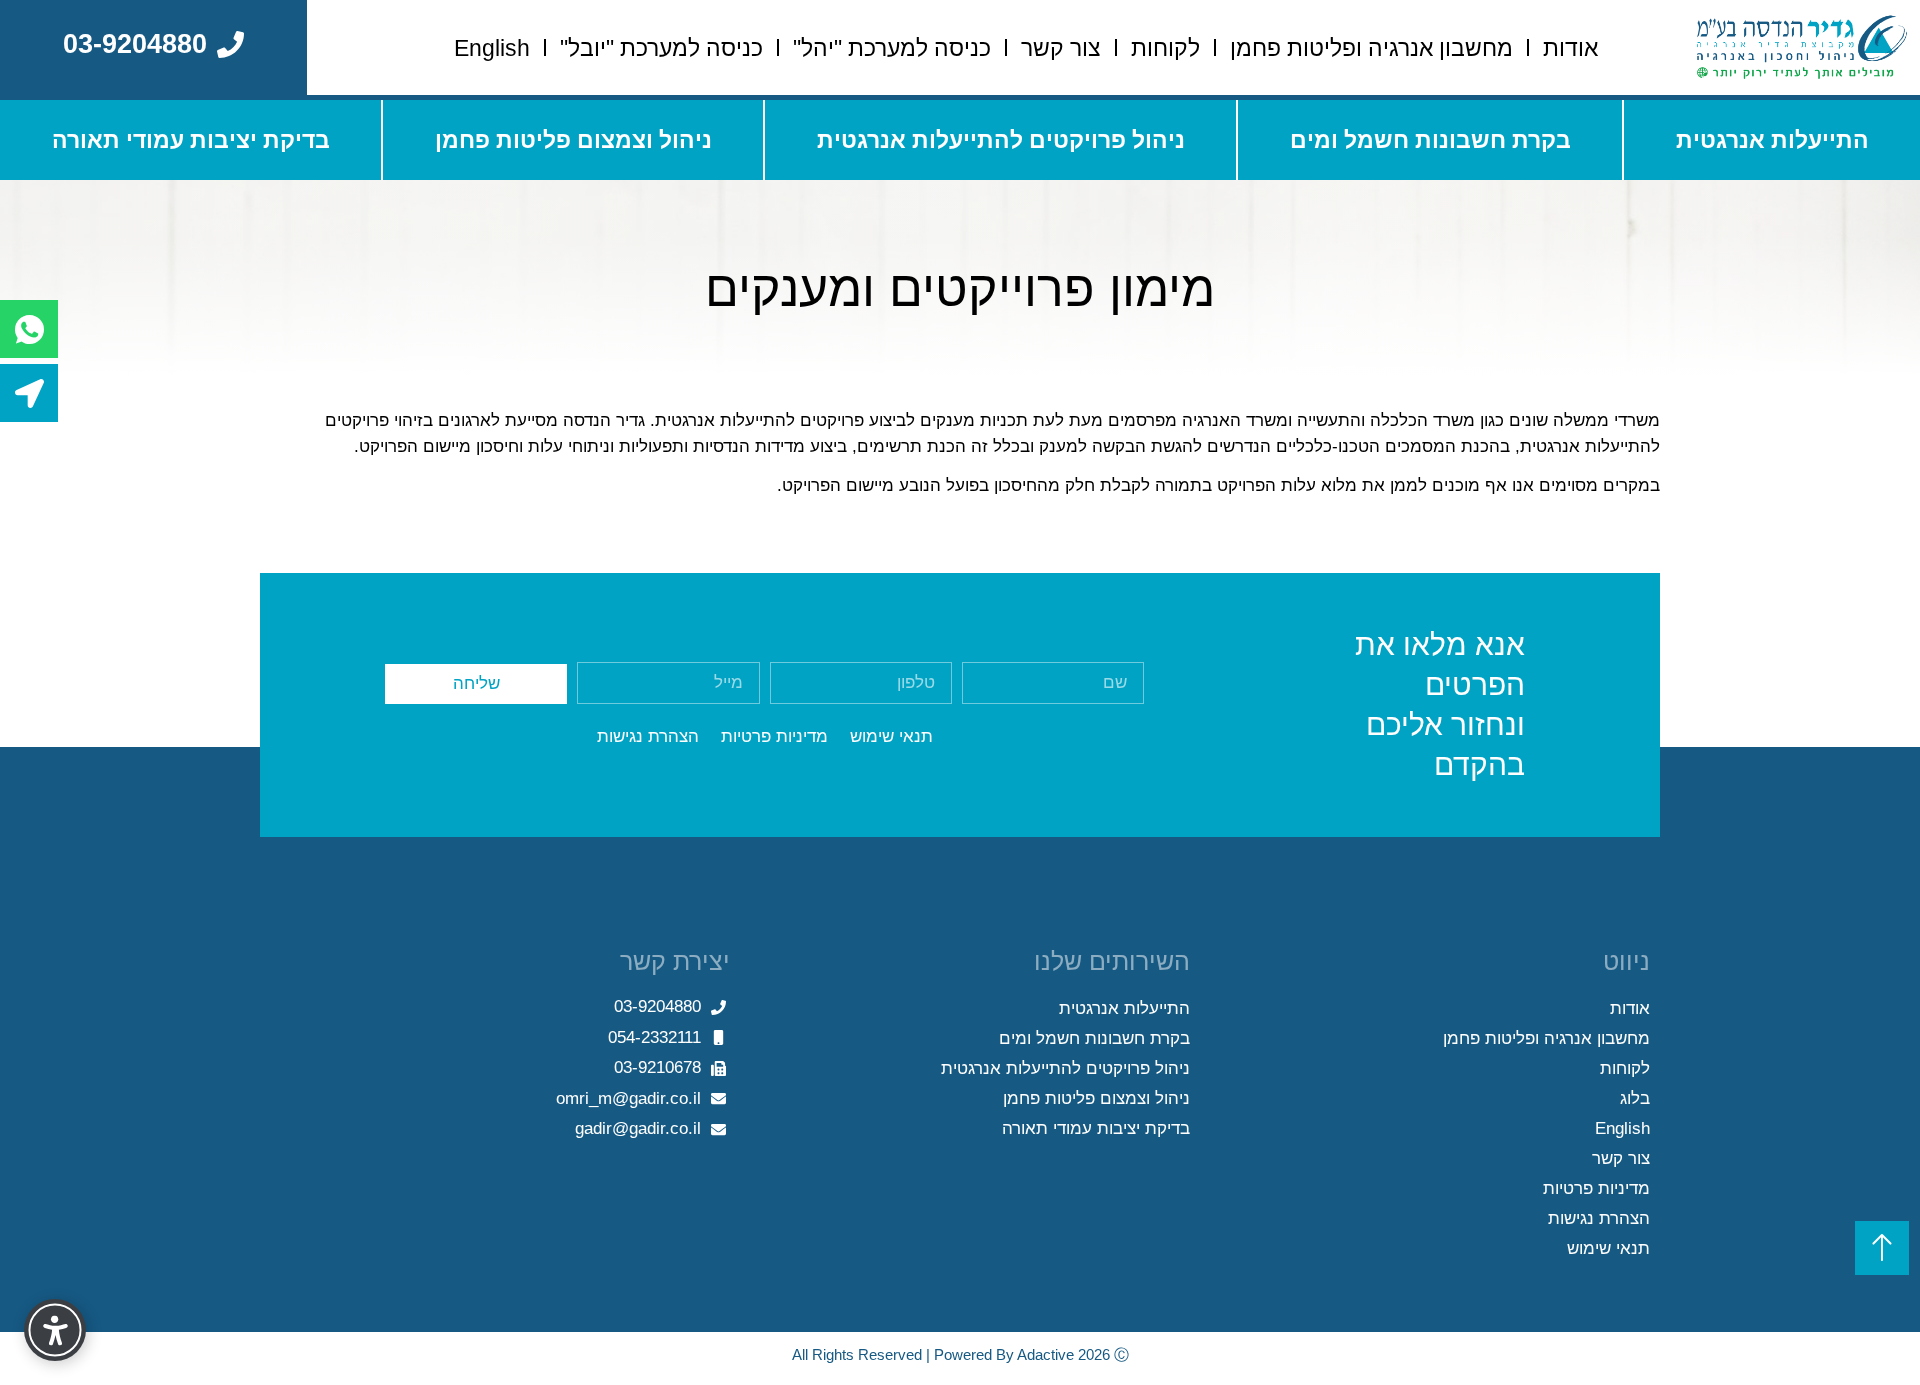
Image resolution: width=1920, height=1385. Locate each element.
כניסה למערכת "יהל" (892, 48)
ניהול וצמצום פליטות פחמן (573, 140)
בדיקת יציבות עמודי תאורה (191, 140)
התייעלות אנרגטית (1772, 140)
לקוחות (1165, 48)
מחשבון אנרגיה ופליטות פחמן (1371, 48)
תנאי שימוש (1608, 1248)
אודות (1570, 48)
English (492, 48)
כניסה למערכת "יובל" (661, 48)
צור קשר (1061, 48)
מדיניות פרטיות (1596, 1188)
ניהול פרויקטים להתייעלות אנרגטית (1001, 140)
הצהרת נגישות (1599, 1218)
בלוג (1635, 1098)
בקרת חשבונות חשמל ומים (1430, 140)
